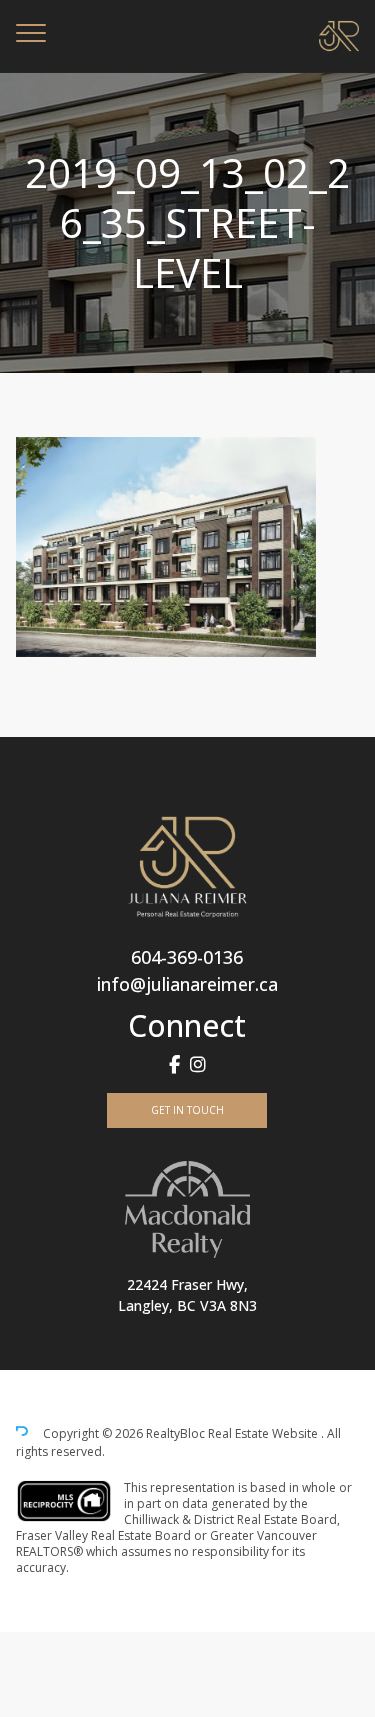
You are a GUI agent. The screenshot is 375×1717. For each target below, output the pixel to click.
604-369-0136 (187, 957)
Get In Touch (187, 1110)
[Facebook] (174, 1064)
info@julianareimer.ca (187, 984)
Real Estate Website (264, 1433)
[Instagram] (198, 1064)
